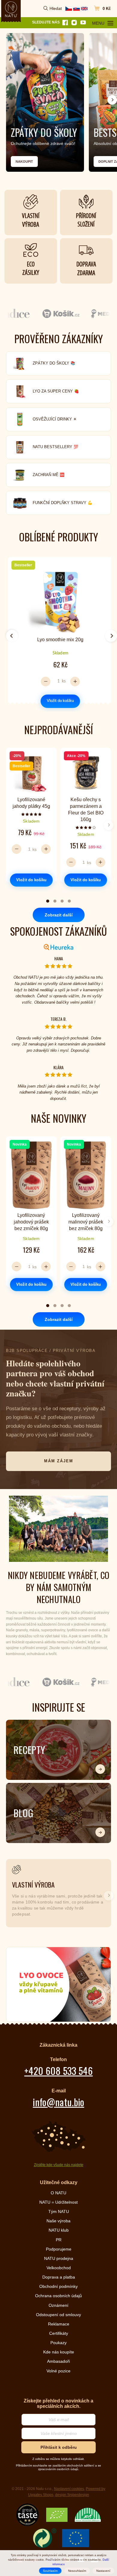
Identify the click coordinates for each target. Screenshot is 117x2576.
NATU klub (59, 2230)
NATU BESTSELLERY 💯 (55, 447)
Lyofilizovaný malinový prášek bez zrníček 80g (86, 1222)
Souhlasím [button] (50, 2571)
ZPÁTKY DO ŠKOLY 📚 (54, 363)
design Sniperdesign (72, 2495)
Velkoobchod (59, 2268)
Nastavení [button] (103, 2571)
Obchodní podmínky (58, 2286)
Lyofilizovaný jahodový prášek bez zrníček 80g (31, 1222)
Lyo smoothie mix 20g (60, 640)
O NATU (58, 2193)
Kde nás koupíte (59, 2352)
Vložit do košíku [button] (60, 701)
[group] (58, 633)
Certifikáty (59, 2333)
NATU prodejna (59, 2258)
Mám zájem (59, 1461)
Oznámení (58, 2305)
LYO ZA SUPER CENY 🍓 (56, 391)
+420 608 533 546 (58, 2071)
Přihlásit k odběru (59, 2447)
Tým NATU (59, 2211)
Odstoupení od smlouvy (58, 2315)
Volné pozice (58, 2371)
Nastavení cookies (69, 2489)
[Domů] (11, 9)
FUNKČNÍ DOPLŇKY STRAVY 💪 (63, 503)
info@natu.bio (58, 2102)
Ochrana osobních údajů (58, 2296)
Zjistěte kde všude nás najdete (59, 2165)
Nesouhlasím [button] (77, 2571)
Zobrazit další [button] (59, 915)
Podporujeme (59, 2249)
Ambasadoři (58, 2361)
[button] (112, 100)
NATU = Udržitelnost (58, 2202)
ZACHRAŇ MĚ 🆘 (49, 475)
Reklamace (59, 2324)
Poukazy (58, 2343)
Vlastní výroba (33, 1884)
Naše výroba (58, 2221)
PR (59, 2240)
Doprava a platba (59, 2277)
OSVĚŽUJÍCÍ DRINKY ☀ (55, 419)
